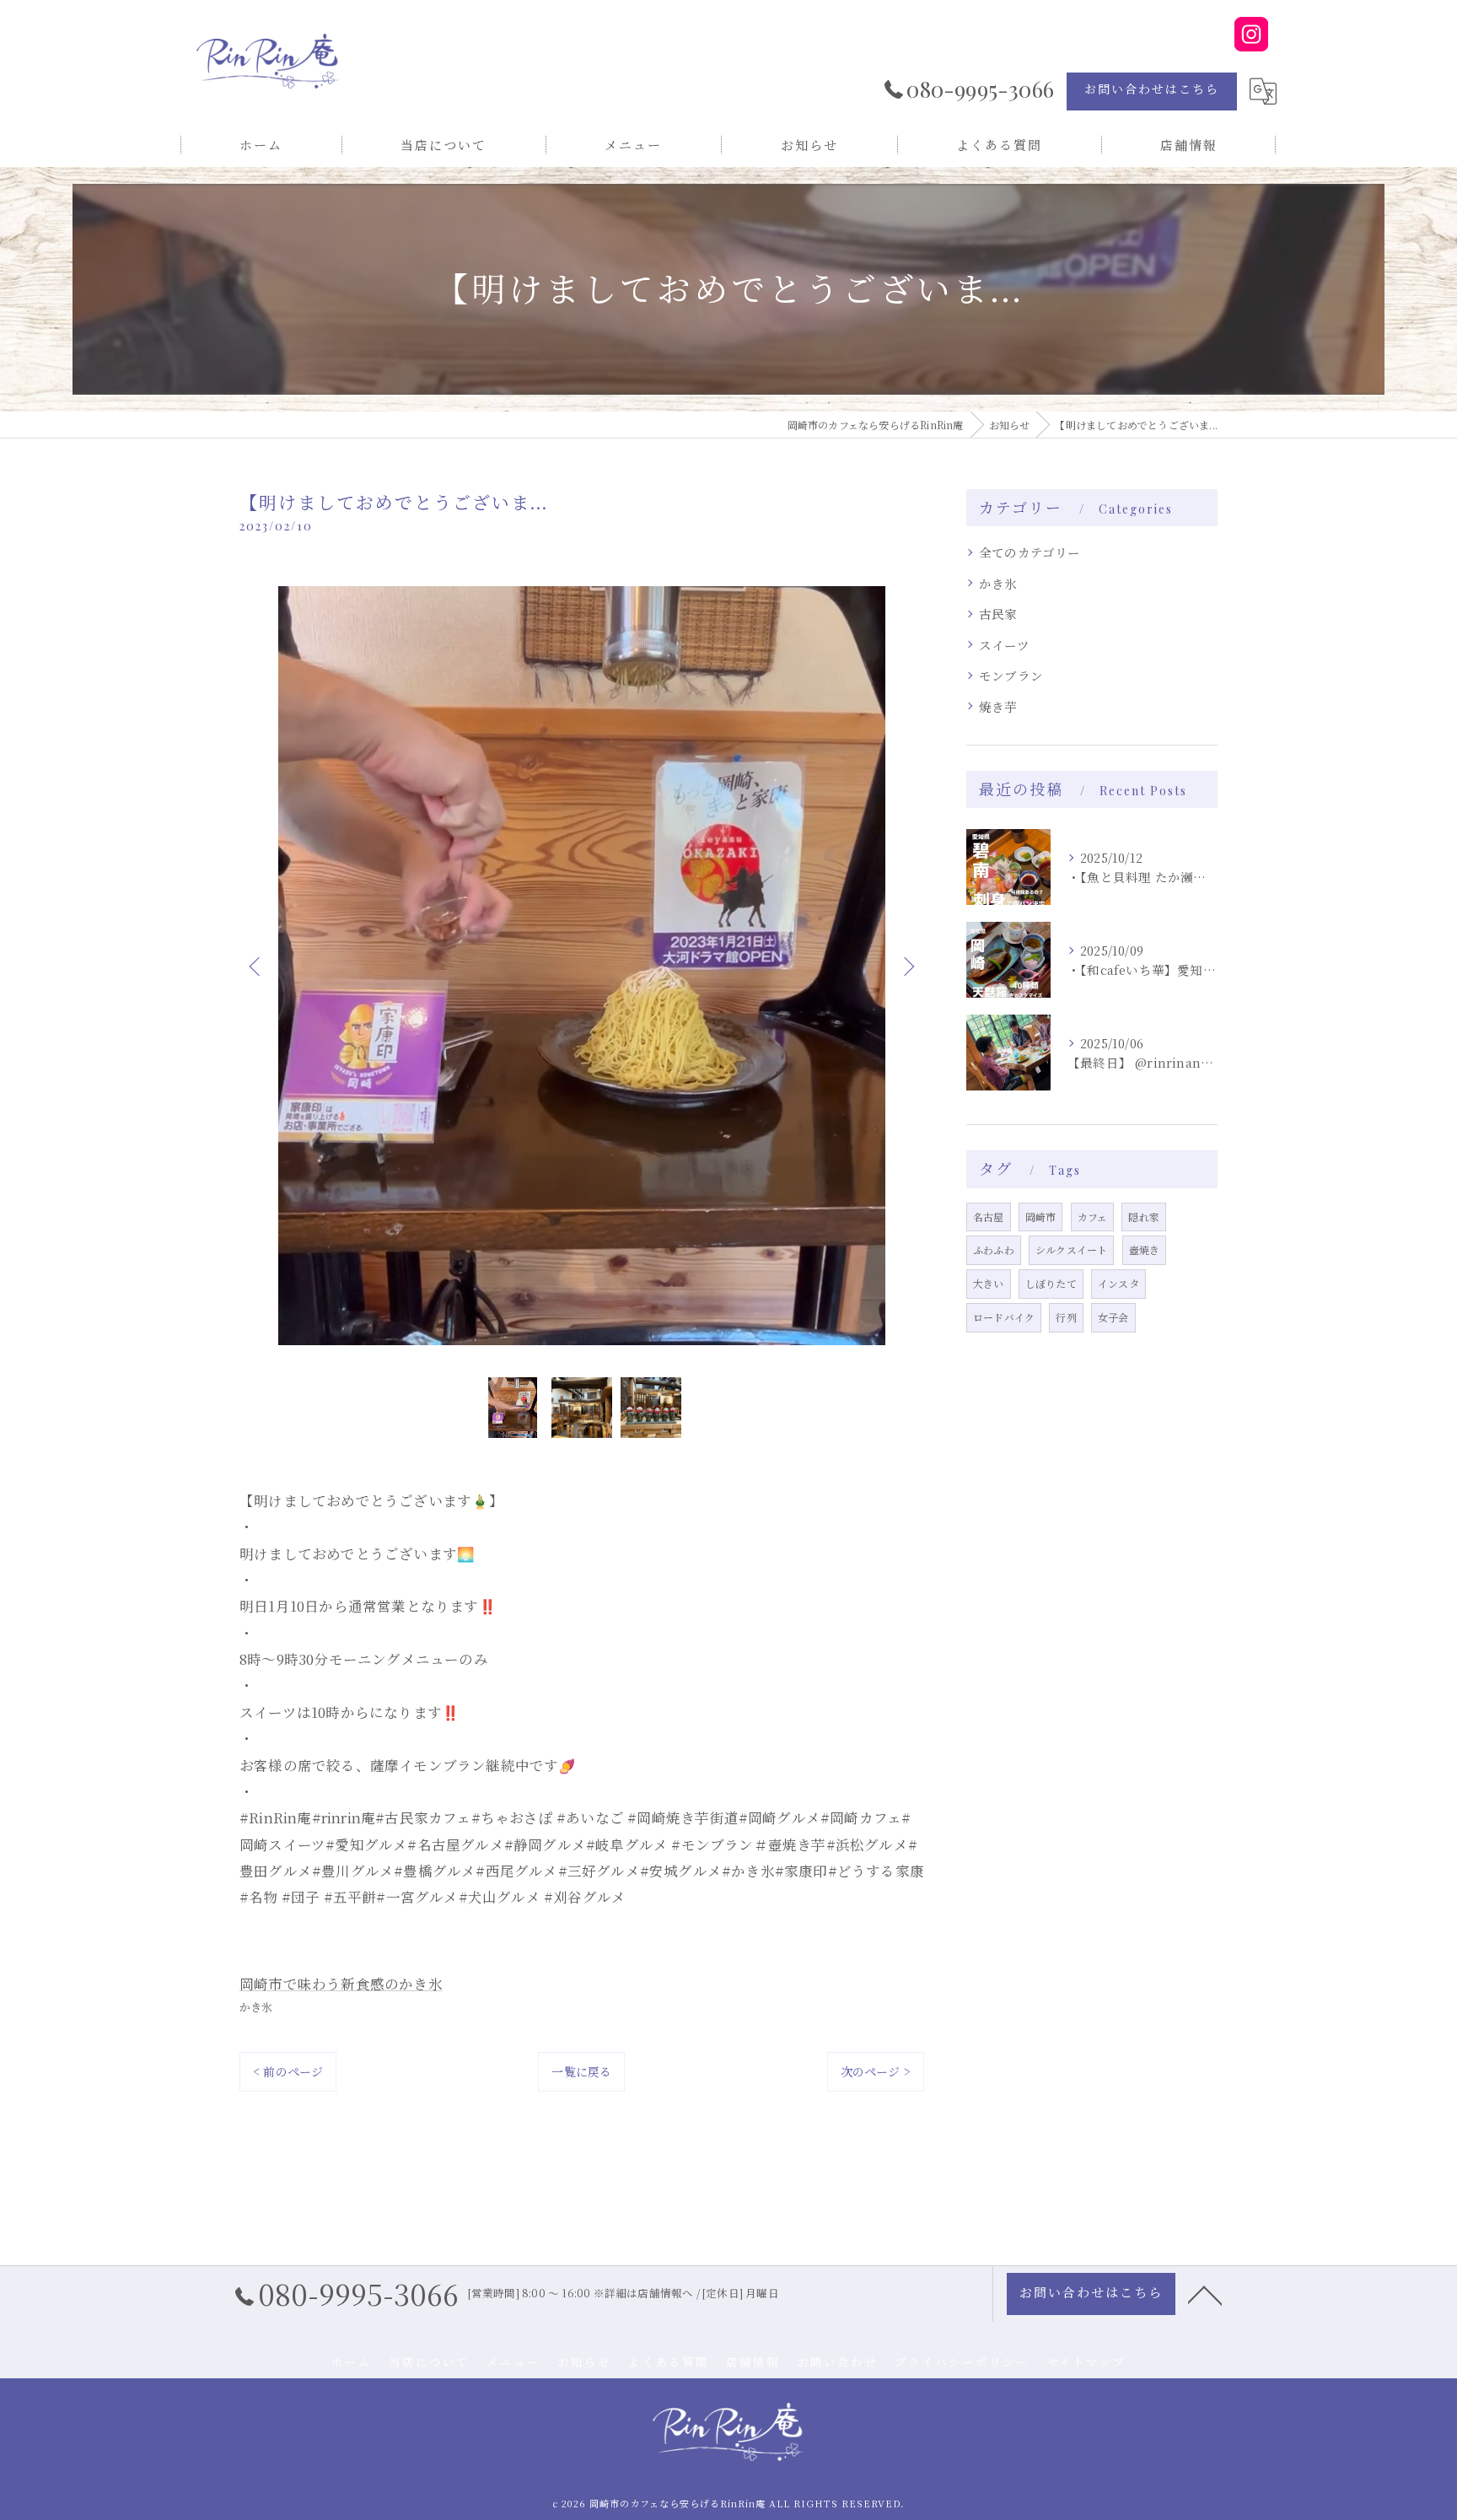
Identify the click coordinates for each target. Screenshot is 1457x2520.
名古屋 (989, 1217)
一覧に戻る (581, 2071)
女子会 (1113, 1317)
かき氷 (256, 2007)
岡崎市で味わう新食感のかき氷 (341, 1984)
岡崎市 (1041, 1217)
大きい (989, 1283)
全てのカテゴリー (1030, 552)
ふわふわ (994, 1249)
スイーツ (1004, 645)
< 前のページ (288, 2071)
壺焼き (1145, 1249)
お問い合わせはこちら (1152, 89)
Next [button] (907, 966)
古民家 (998, 614)
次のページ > (876, 2071)
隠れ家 (1144, 1217)
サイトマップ (1086, 2361)
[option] (582, 966)
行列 (1066, 1317)
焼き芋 (998, 706)
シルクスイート (1071, 1249)
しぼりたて (1051, 1283)
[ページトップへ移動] (1205, 2294)
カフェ (1093, 1217)
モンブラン (1011, 675)
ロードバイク (1004, 1317)
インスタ (1118, 1283)
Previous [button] (256, 966)
